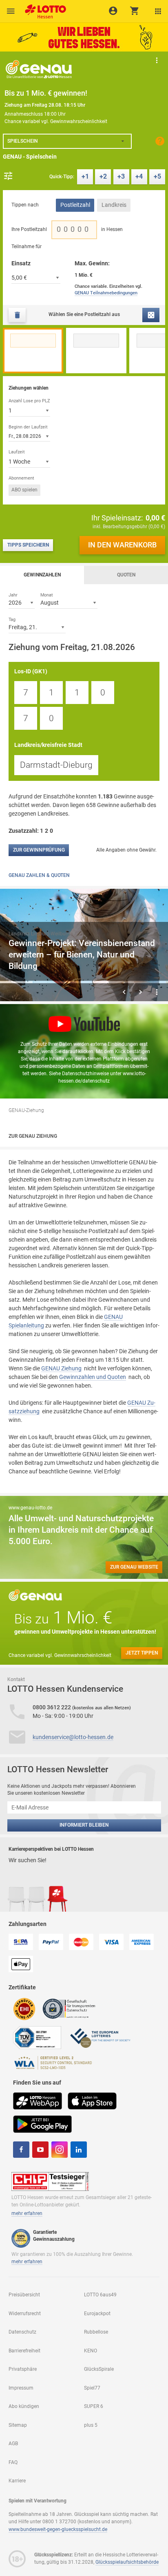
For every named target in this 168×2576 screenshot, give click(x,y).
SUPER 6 (94, 2406)
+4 (139, 176)
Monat (47, 595)
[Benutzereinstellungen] (158, 11)
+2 (103, 176)
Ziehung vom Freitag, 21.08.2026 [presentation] (72, 647)
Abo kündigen (24, 2406)
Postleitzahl (75, 205)
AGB (13, 2444)
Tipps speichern (28, 545)
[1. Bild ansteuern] (16, 982)
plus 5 (91, 2425)
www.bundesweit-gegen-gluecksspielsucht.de (58, 2529)
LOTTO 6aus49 (100, 2295)
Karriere (17, 2481)
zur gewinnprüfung (39, 850)
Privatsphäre (23, 2369)
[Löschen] (17, 315)
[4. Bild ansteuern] (118, 982)
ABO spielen (24, 490)
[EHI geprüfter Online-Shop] (24, 2008)
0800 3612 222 (52, 1707)
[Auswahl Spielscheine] (11, 11)
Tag (12, 619)
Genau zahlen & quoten (39, 875)
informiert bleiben (84, 1825)
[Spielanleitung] (160, 141)
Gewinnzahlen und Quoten (93, 1377)
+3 (121, 176)
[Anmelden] (113, 11)
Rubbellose (96, 2332)
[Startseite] (44, 9)
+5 (157, 176)
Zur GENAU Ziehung (33, 1136)
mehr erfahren (27, 2213)
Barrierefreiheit (24, 2351)
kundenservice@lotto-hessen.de (73, 1737)
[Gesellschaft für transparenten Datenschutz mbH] (72, 2008)
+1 (85, 176)
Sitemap (18, 2425)
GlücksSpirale (99, 2369)
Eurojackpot (97, 2314)
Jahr (13, 595)
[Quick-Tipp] (151, 315)
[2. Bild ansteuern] (50, 982)
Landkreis (114, 205)
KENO (91, 2351)
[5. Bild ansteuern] (152, 982)
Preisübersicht (24, 2295)
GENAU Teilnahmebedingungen (106, 293)
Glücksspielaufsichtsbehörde (127, 2562)
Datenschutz (22, 2332)
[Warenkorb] (135, 11)
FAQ (13, 2462)
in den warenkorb (122, 545)
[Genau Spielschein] (39, 69)
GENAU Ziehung (61, 1368)
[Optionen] (8, 176)
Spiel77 (92, 2388)
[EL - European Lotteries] (100, 2037)
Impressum (21, 2388)
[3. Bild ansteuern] (84, 982)
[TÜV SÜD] (37, 2037)
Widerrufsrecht (25, 2314)
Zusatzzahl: (32, 831)
